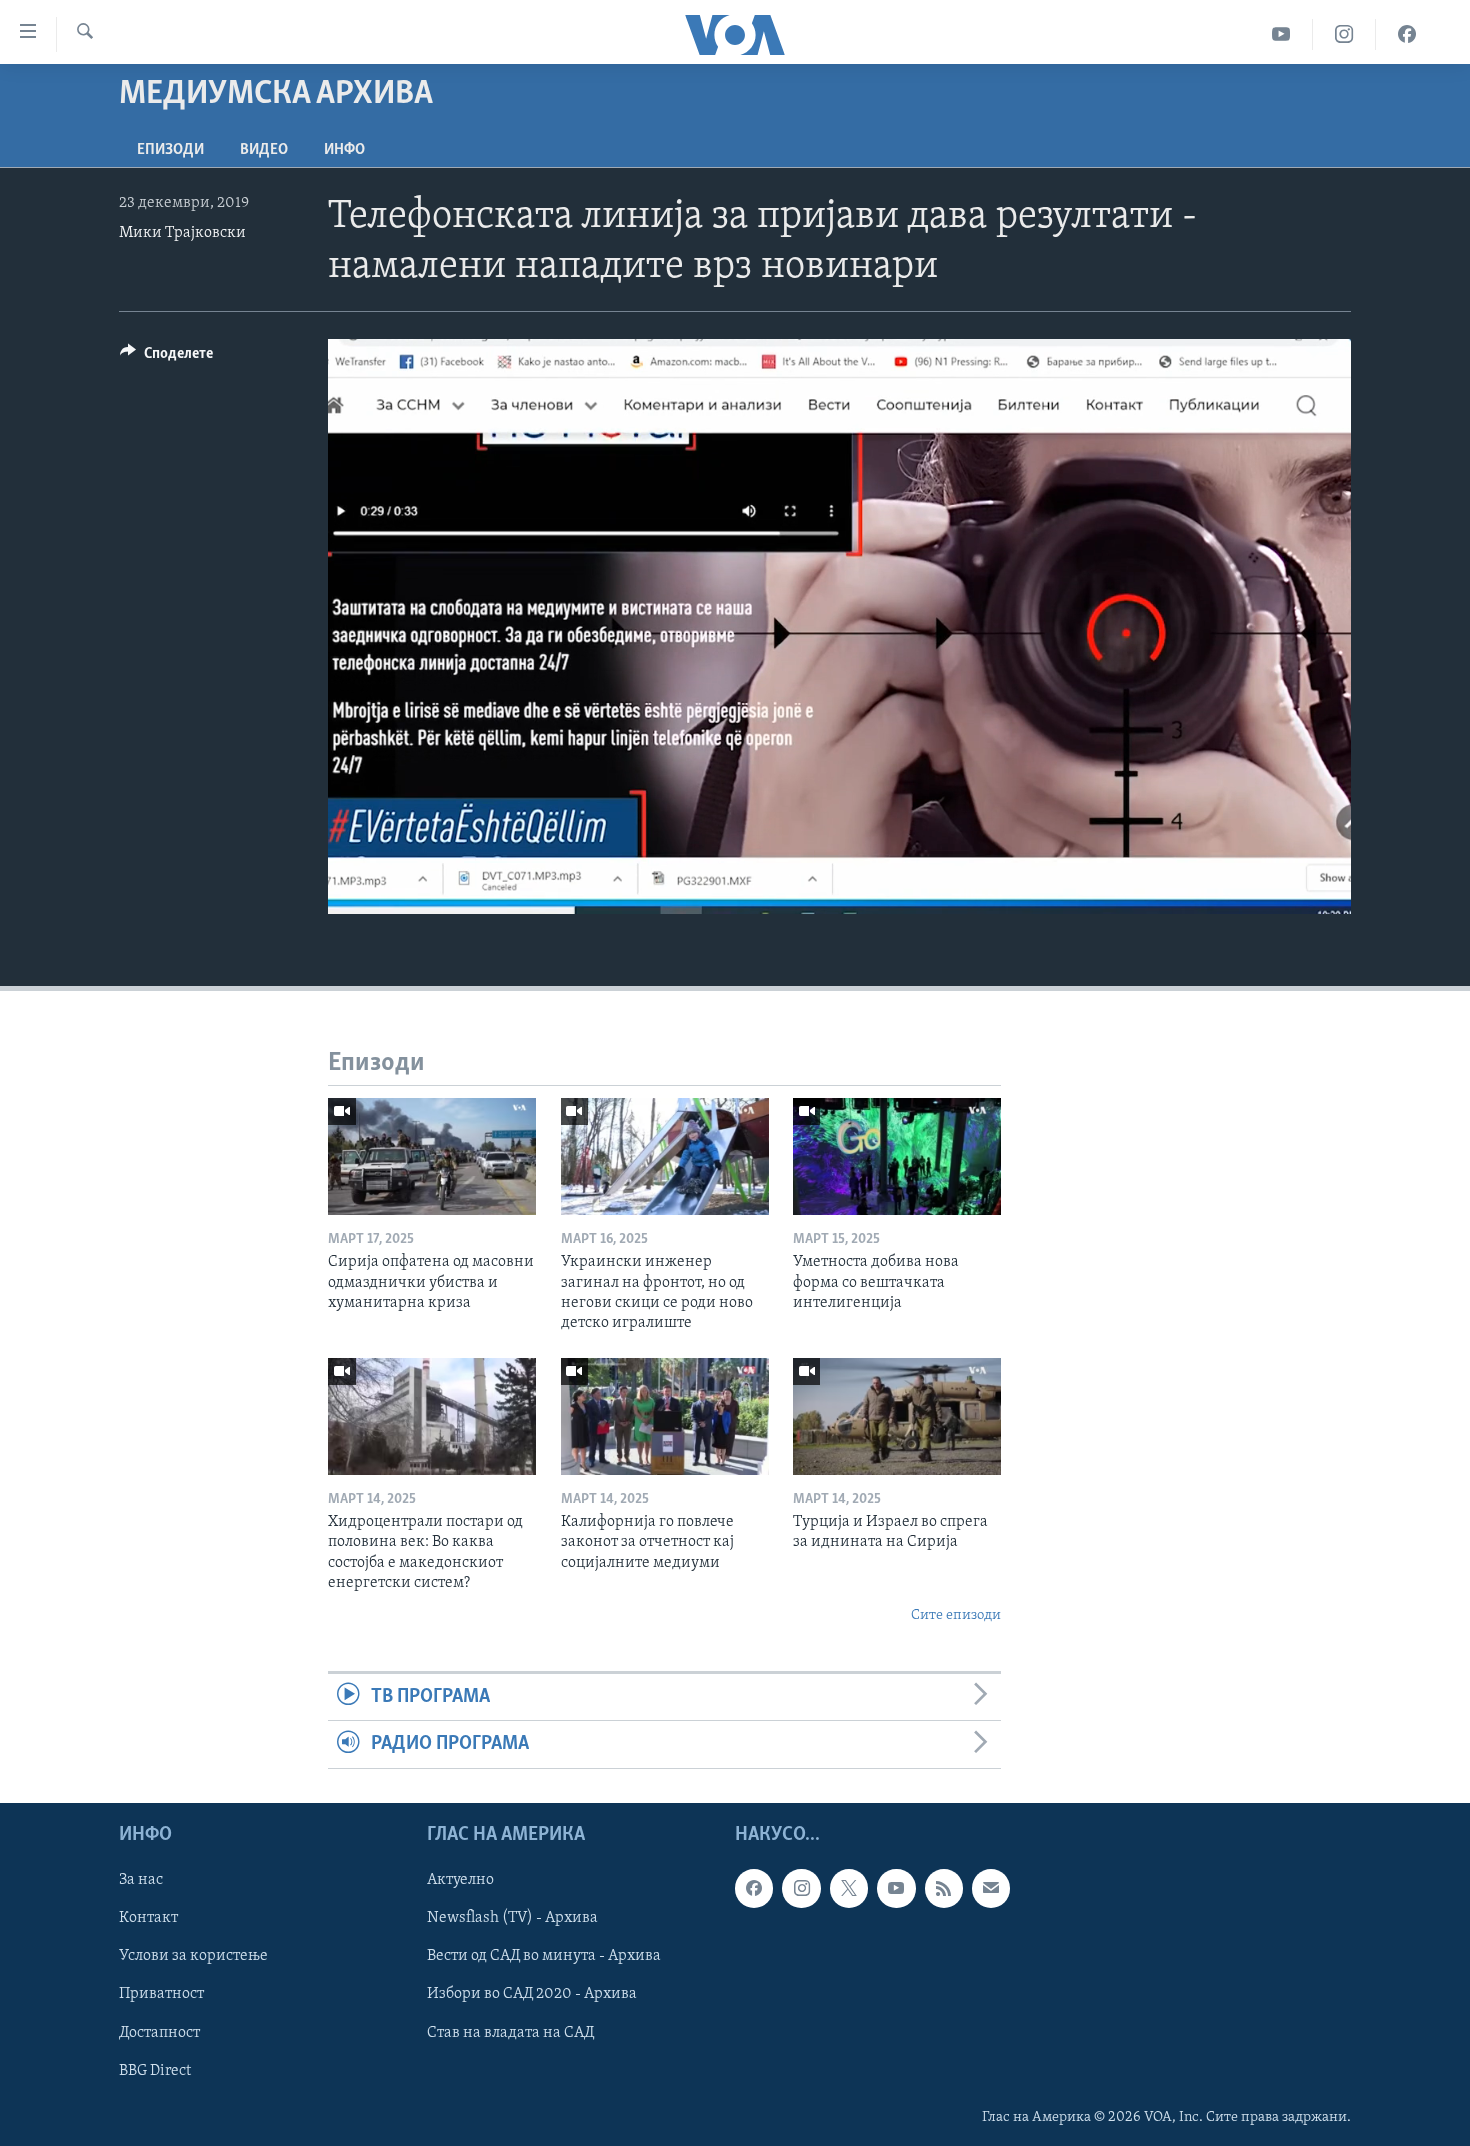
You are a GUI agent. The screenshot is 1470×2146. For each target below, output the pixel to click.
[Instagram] (1344, 34)
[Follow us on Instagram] (801, 1888)
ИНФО (344, 150)
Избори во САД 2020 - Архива (532, 1994)
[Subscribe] (991, 1888)
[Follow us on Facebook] (754, 1888)
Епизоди (170, 150)
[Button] (166, 358)
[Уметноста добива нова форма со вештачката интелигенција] (897, 1156)
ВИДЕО (264, 150)
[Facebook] (1407, 34)
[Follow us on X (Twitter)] (849, 1888)
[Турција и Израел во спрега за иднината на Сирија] (897, 1416)
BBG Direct (155, 2070)
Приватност (161, 1994)
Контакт (148, 1918)
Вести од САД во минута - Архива (544, 1956)
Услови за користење (193, 1956)
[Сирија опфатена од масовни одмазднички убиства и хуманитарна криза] (432, 1156)
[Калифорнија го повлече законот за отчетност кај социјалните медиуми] (665, 1416)
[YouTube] (1281, 34)
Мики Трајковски (182, 233)
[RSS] (944, 1888)
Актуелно (460, 1880)
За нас (141, 1880)
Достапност (159, 2032)
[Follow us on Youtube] (896, 1888)
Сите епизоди (956, 1615)
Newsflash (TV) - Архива (512, 1918)
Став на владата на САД (510, 2032)
